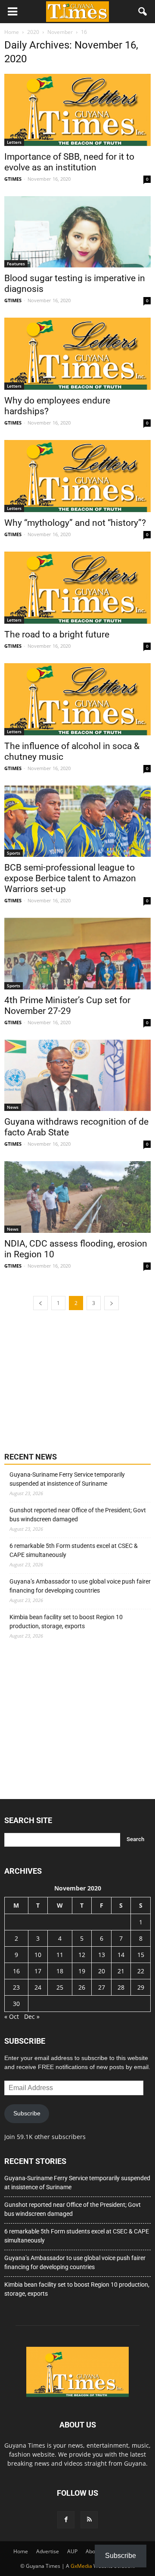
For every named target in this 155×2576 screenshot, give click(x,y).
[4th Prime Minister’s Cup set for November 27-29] (77, 953)
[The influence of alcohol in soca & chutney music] (77, 699)
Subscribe (27, 2113)
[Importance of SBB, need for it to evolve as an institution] (77, 110)
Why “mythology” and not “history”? (75, 523)
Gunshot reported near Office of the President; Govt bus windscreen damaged (78, 1515)
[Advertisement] (69, 1380)
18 (60, 1971)
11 (60, 1955)
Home (21, 2551)
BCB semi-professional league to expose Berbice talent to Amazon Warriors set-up (70, 878)
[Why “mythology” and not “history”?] (77, 476)
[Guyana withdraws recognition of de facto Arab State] (77, 1075)
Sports (14, 853)
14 (121, 1955)
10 (38, 1955)
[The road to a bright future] (77, 588)
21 (121, 1971)
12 (82, 1955)
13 (102, 1955)
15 (141, 1955)
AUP (72, 2551)
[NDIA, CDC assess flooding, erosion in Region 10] (77, 1197)
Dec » (32, 2016)
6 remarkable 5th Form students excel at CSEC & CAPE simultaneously (74, 1550)
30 (16, 2004)
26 (82, 1987)
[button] (143, 12)
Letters (14, 142)
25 (60, 1987)
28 (121, 1987)
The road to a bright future (57, 634)
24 (38, 1987)
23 (16, 1987)
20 (102, 1971)
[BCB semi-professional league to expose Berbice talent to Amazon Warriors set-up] (77, 821)
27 (102, 1987)
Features (16, 264)
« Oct (12, 2016)
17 (38, 1971)
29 (141, 1987)
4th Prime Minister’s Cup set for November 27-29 (67, 1006)
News (13, 1107)
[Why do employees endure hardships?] (77, 354)
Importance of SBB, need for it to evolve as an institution (69, 162)
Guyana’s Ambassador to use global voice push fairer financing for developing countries (80, 1586)
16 (16, 1971)
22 (141, 1971)
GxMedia (81, 2566)
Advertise (48, 2551)
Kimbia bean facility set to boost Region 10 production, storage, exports (66, 1622)
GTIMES (13, 179)
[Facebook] (66, 2520)
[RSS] (89, 2520)
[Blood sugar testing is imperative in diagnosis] (77, 232)
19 (82, 1971)
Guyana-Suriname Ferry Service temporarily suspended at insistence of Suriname (67, 1479)
